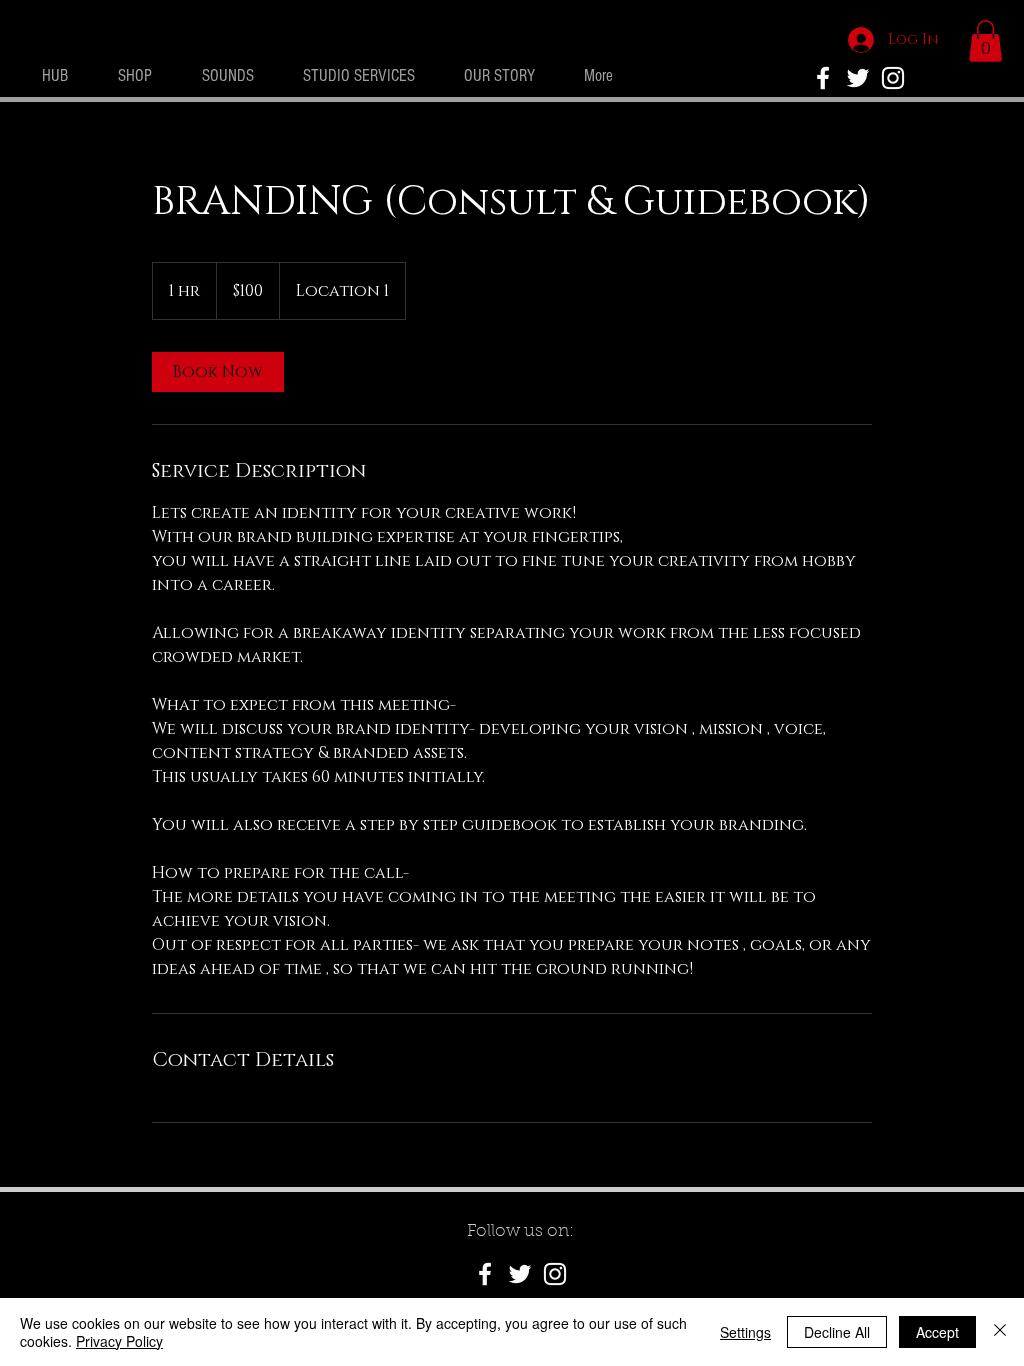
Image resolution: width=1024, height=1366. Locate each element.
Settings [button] (745, 1332)
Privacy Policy (119, 1341)
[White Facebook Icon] (485, 1274)
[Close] (1000, 1332)
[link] (218, 372)
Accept (937, 1332)
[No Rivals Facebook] (823, 78)
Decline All (837, 1332)
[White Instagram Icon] (893, 78)
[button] (985, 41)
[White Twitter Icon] (858, 78)
